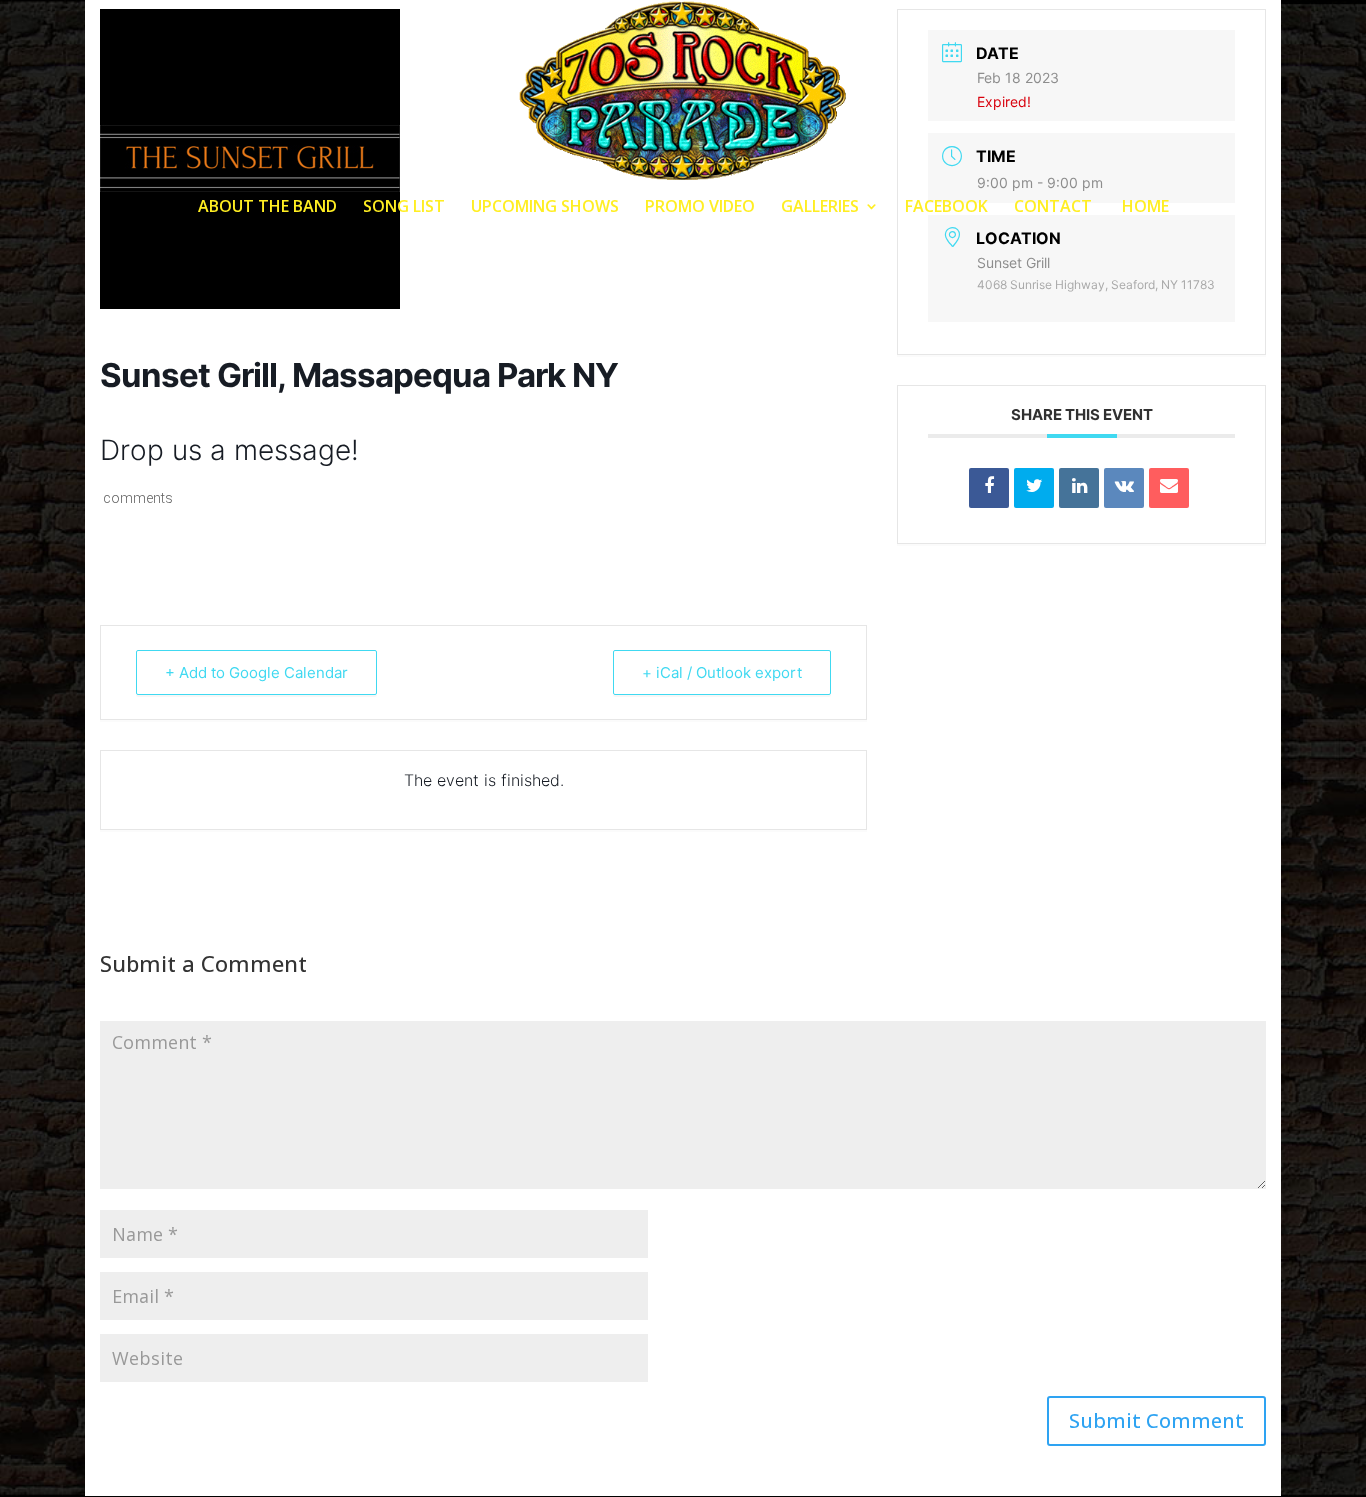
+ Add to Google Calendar (256, 672)
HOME (1143, 208)
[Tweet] (1034, 488)
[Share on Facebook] (989, 488)
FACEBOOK (946, 208)
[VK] (1124, 488)
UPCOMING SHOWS (545, 208)
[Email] (1169, 488)
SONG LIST (404, 208)
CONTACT (1053, 208)
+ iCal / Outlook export (722, 672)
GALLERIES (820, 208)
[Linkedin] (1079, 488)
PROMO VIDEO (700, 208)
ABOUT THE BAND (267, 208)
